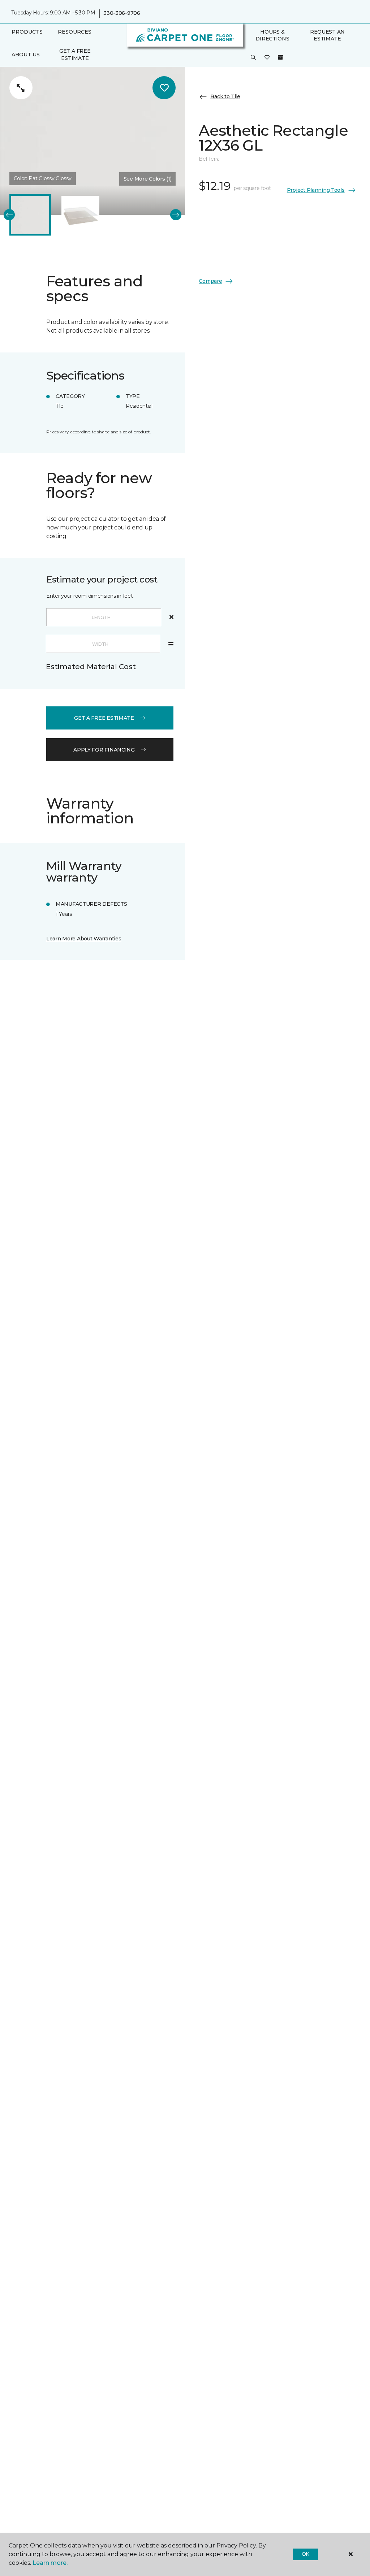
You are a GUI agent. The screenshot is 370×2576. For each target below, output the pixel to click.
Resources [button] (75, 32)
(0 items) (280, 57)
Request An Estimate (327, 35)
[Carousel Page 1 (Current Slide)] (30, 215)
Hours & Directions (272, 35)
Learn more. (50, 2563)
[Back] (9, 215)
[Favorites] (267, 58)
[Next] (176, 215)
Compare (210, 281)
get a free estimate (104, 718)
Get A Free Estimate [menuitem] (75, 55)
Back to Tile (225, 96)
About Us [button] (26, 55)
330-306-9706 (122, 13)
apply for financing (104, 750)
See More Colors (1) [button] (148, 179)
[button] (253, 58)
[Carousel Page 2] (80, 215)
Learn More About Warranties (84, 939)
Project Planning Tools (316, 190)
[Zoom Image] (21, 88)
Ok (306, 2554)
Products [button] (27, 32)
